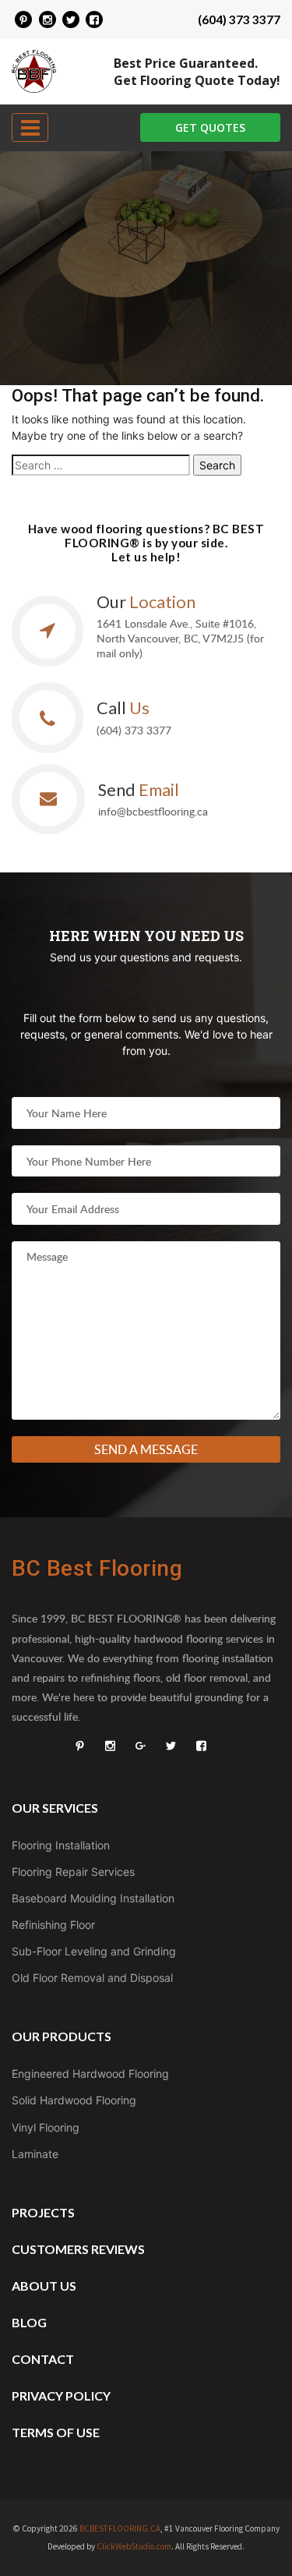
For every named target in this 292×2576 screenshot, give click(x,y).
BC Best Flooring (97, 1568)
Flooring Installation (61, 1845)
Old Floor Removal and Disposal (92, 1978)
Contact (43, 2359)
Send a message (146, 1449)
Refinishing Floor (53, 1925)
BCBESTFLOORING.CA (120, 2528)
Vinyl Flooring (46, 2127)
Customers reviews (78, 2249)
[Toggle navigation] (30, 127)
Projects (43, 2212)
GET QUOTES (210, 127)
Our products (62, 2036)
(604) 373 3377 (239, 19)
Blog (29, 2322)
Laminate (35, 2154)
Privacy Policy (61, 2396)
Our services (55, 1808)
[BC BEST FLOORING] (23, 19)
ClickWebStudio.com (134, 2546)
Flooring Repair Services (73, 1872)
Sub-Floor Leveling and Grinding (94, 1951)
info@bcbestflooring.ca (153, 811)
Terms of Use (56, 2432)
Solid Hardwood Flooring (74, 2100)
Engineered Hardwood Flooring (90, 2074)
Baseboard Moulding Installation (93, 1898)
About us (44, 2286)
